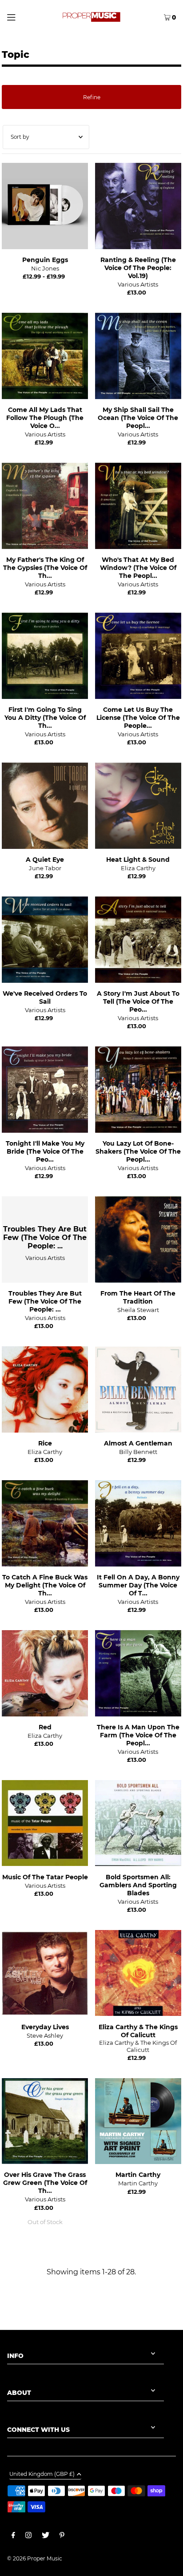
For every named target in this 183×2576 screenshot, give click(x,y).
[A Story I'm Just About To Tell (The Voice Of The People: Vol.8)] (138, 940)
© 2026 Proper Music (35, 2558)
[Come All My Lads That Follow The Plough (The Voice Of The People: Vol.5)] (45, 356)
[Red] (45, 1673)
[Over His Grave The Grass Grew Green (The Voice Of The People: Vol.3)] (45, 2121)
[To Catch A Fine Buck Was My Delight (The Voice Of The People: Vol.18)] (45, 1523)
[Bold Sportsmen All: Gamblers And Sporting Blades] (138, 1823)
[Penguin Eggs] (45, 206)
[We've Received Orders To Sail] (45, 940)
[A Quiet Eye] (45, 806)
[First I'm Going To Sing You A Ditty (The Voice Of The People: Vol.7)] (45, 656)
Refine (92, 97)
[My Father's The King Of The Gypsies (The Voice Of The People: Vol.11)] (45, 506)
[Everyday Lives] (45, 1973)
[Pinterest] (62, 2536)
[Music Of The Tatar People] (45, 1823)
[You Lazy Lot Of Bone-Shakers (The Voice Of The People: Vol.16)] (138, 1090)
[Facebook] (13, 2536)
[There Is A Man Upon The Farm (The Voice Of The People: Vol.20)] (138, 1673)
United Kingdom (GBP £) (42, 2474)
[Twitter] (46, 2536)
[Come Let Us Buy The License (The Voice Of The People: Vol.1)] (138, 656)
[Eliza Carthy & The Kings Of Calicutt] (138, 1973)
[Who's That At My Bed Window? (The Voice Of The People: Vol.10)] (138, 506)
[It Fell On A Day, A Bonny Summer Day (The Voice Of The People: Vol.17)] (138, 1523)
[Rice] (45, 1389)
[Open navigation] (22, 16)
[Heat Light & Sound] (138, 806)
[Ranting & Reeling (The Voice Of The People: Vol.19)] (138, 206)
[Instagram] (28, 2536)
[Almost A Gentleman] (138, 1389)
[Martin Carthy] (138, 2121)
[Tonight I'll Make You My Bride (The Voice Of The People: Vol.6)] (45, 1090)
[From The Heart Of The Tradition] (138, 1240)
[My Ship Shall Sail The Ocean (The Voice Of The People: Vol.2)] (138, 356)
